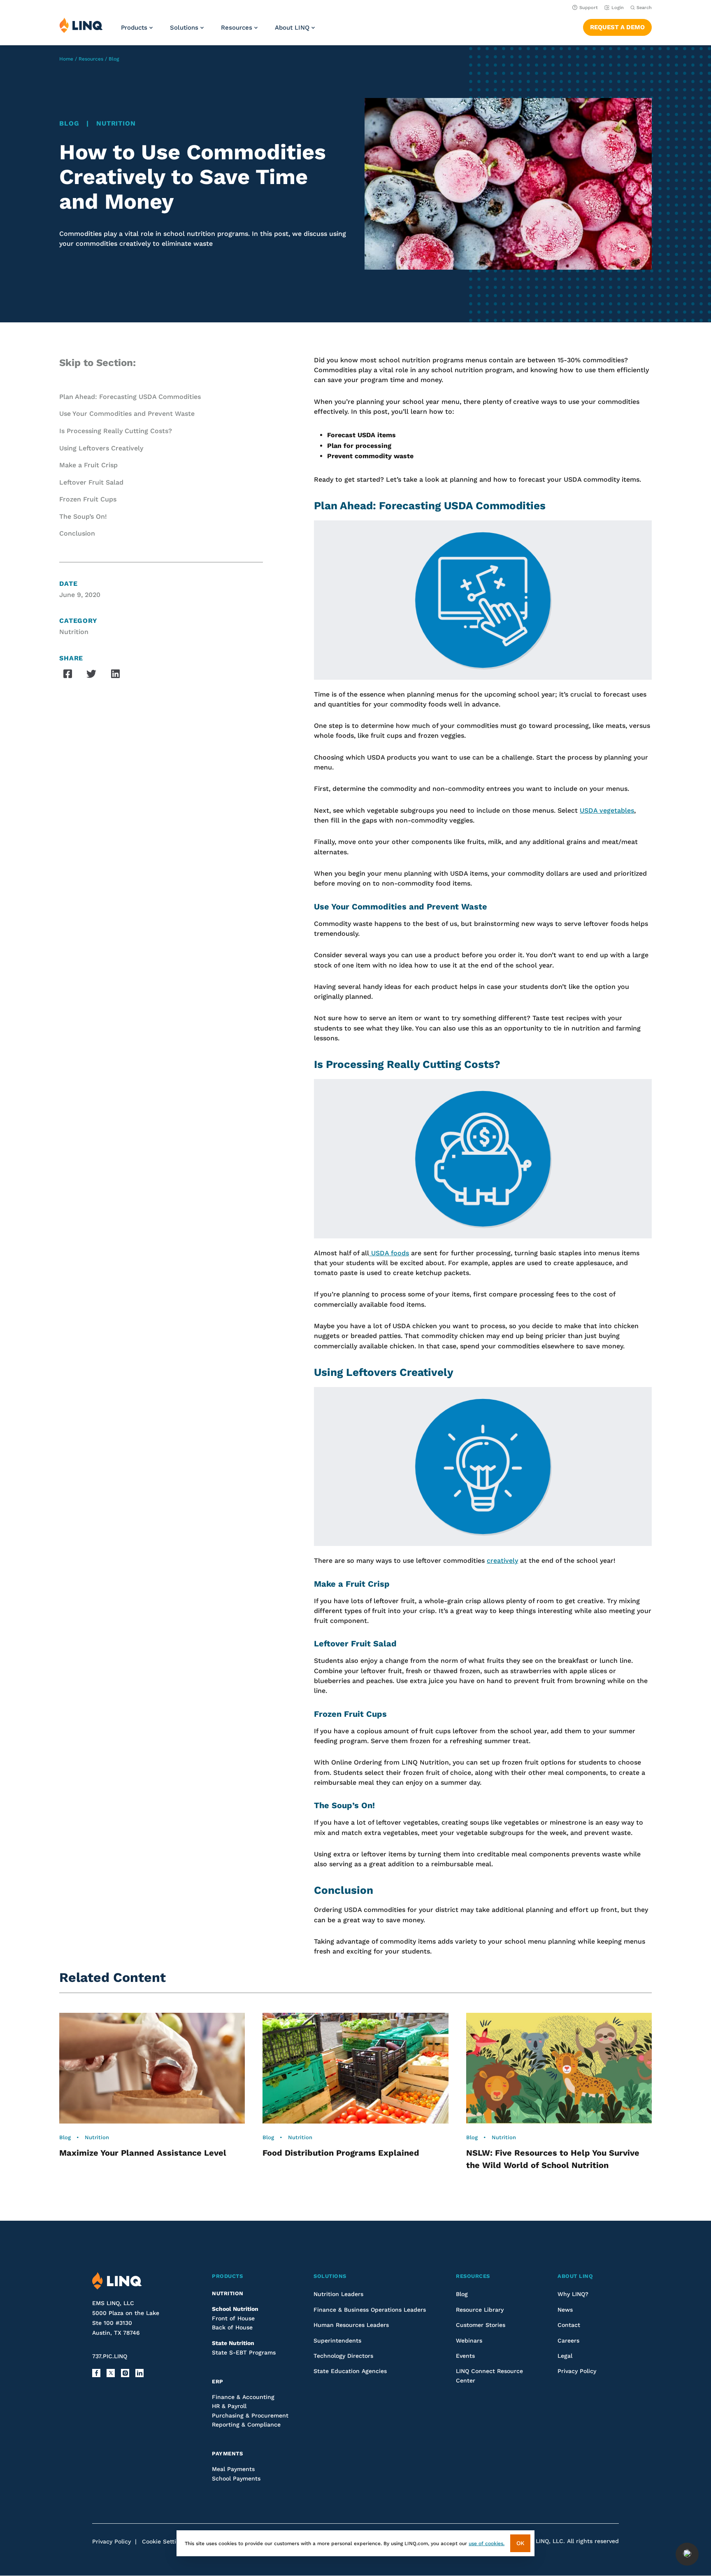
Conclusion (77, 533)
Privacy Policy (112, 2541)
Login (618, 8)
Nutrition (116, 123)
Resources (91, 59)
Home (66, 59)
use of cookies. (487, 2543)
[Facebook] (96, 2373)
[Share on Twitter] (91, 674)
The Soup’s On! (83, 516)
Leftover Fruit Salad (91, 482)
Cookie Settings (164, 2541)
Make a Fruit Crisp (88, 465)
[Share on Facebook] (67, 674)
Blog (114, 59)
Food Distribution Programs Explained (341, 2153)
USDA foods (389, 1253)
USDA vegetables (607, 810)
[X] (111, 2373)
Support (589, 8)
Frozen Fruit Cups (88, 499)
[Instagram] (125, 2373)
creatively (502, 1561)
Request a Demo (617, 27)
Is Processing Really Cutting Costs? (116, 431)
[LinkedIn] (139, 2373)
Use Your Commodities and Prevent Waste (127, 414)
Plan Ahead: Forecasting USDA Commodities (130, 397)
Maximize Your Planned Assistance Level (143, 2153)
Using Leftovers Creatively (101, 448)
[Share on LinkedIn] (115, 674)
